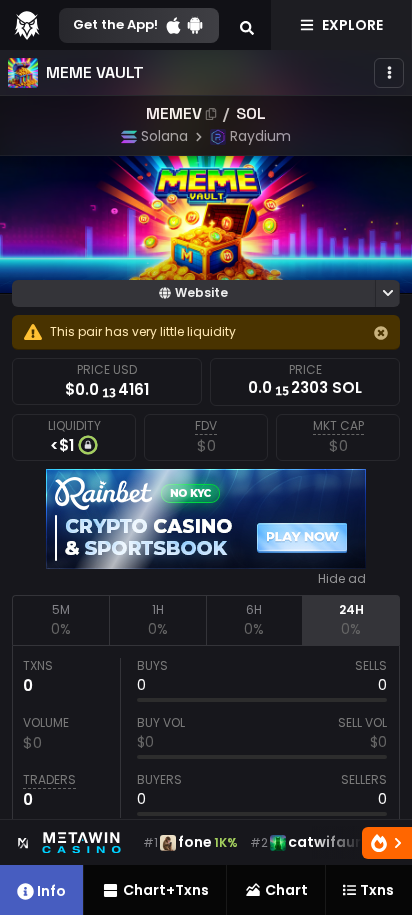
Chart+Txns (166, 890)
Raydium (260, 136)
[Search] (247, 25)
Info (51, 891)
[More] (389, 73)
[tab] (60, 620)
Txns (377, 890)
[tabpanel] (206, 738)
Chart (286, 890)
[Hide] (381, 333)
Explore (352, 25)
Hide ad (342, 579)
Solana (164, 136)
